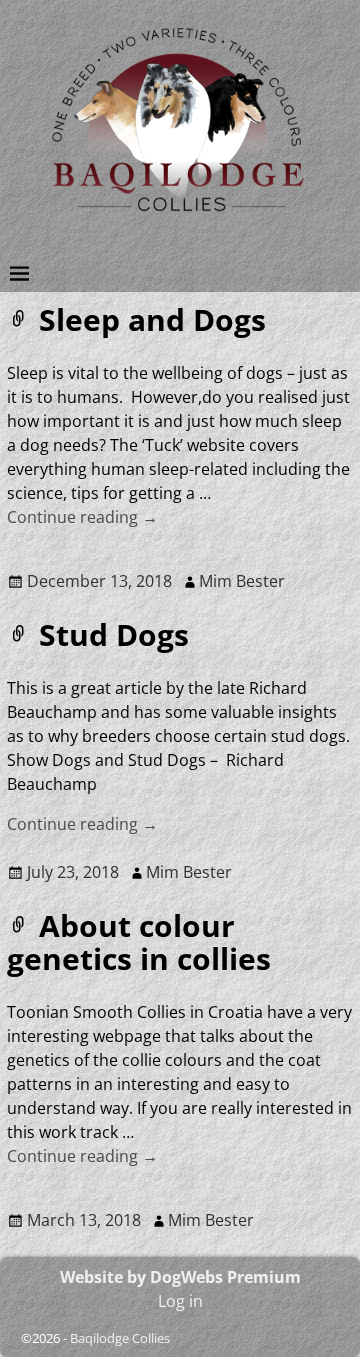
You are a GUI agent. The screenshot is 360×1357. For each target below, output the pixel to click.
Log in (180, 1301)
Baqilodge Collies (120, 1338)
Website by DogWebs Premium (180, 1277)
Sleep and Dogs (152, 319)
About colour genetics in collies (139, 942)
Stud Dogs (114, 634)
